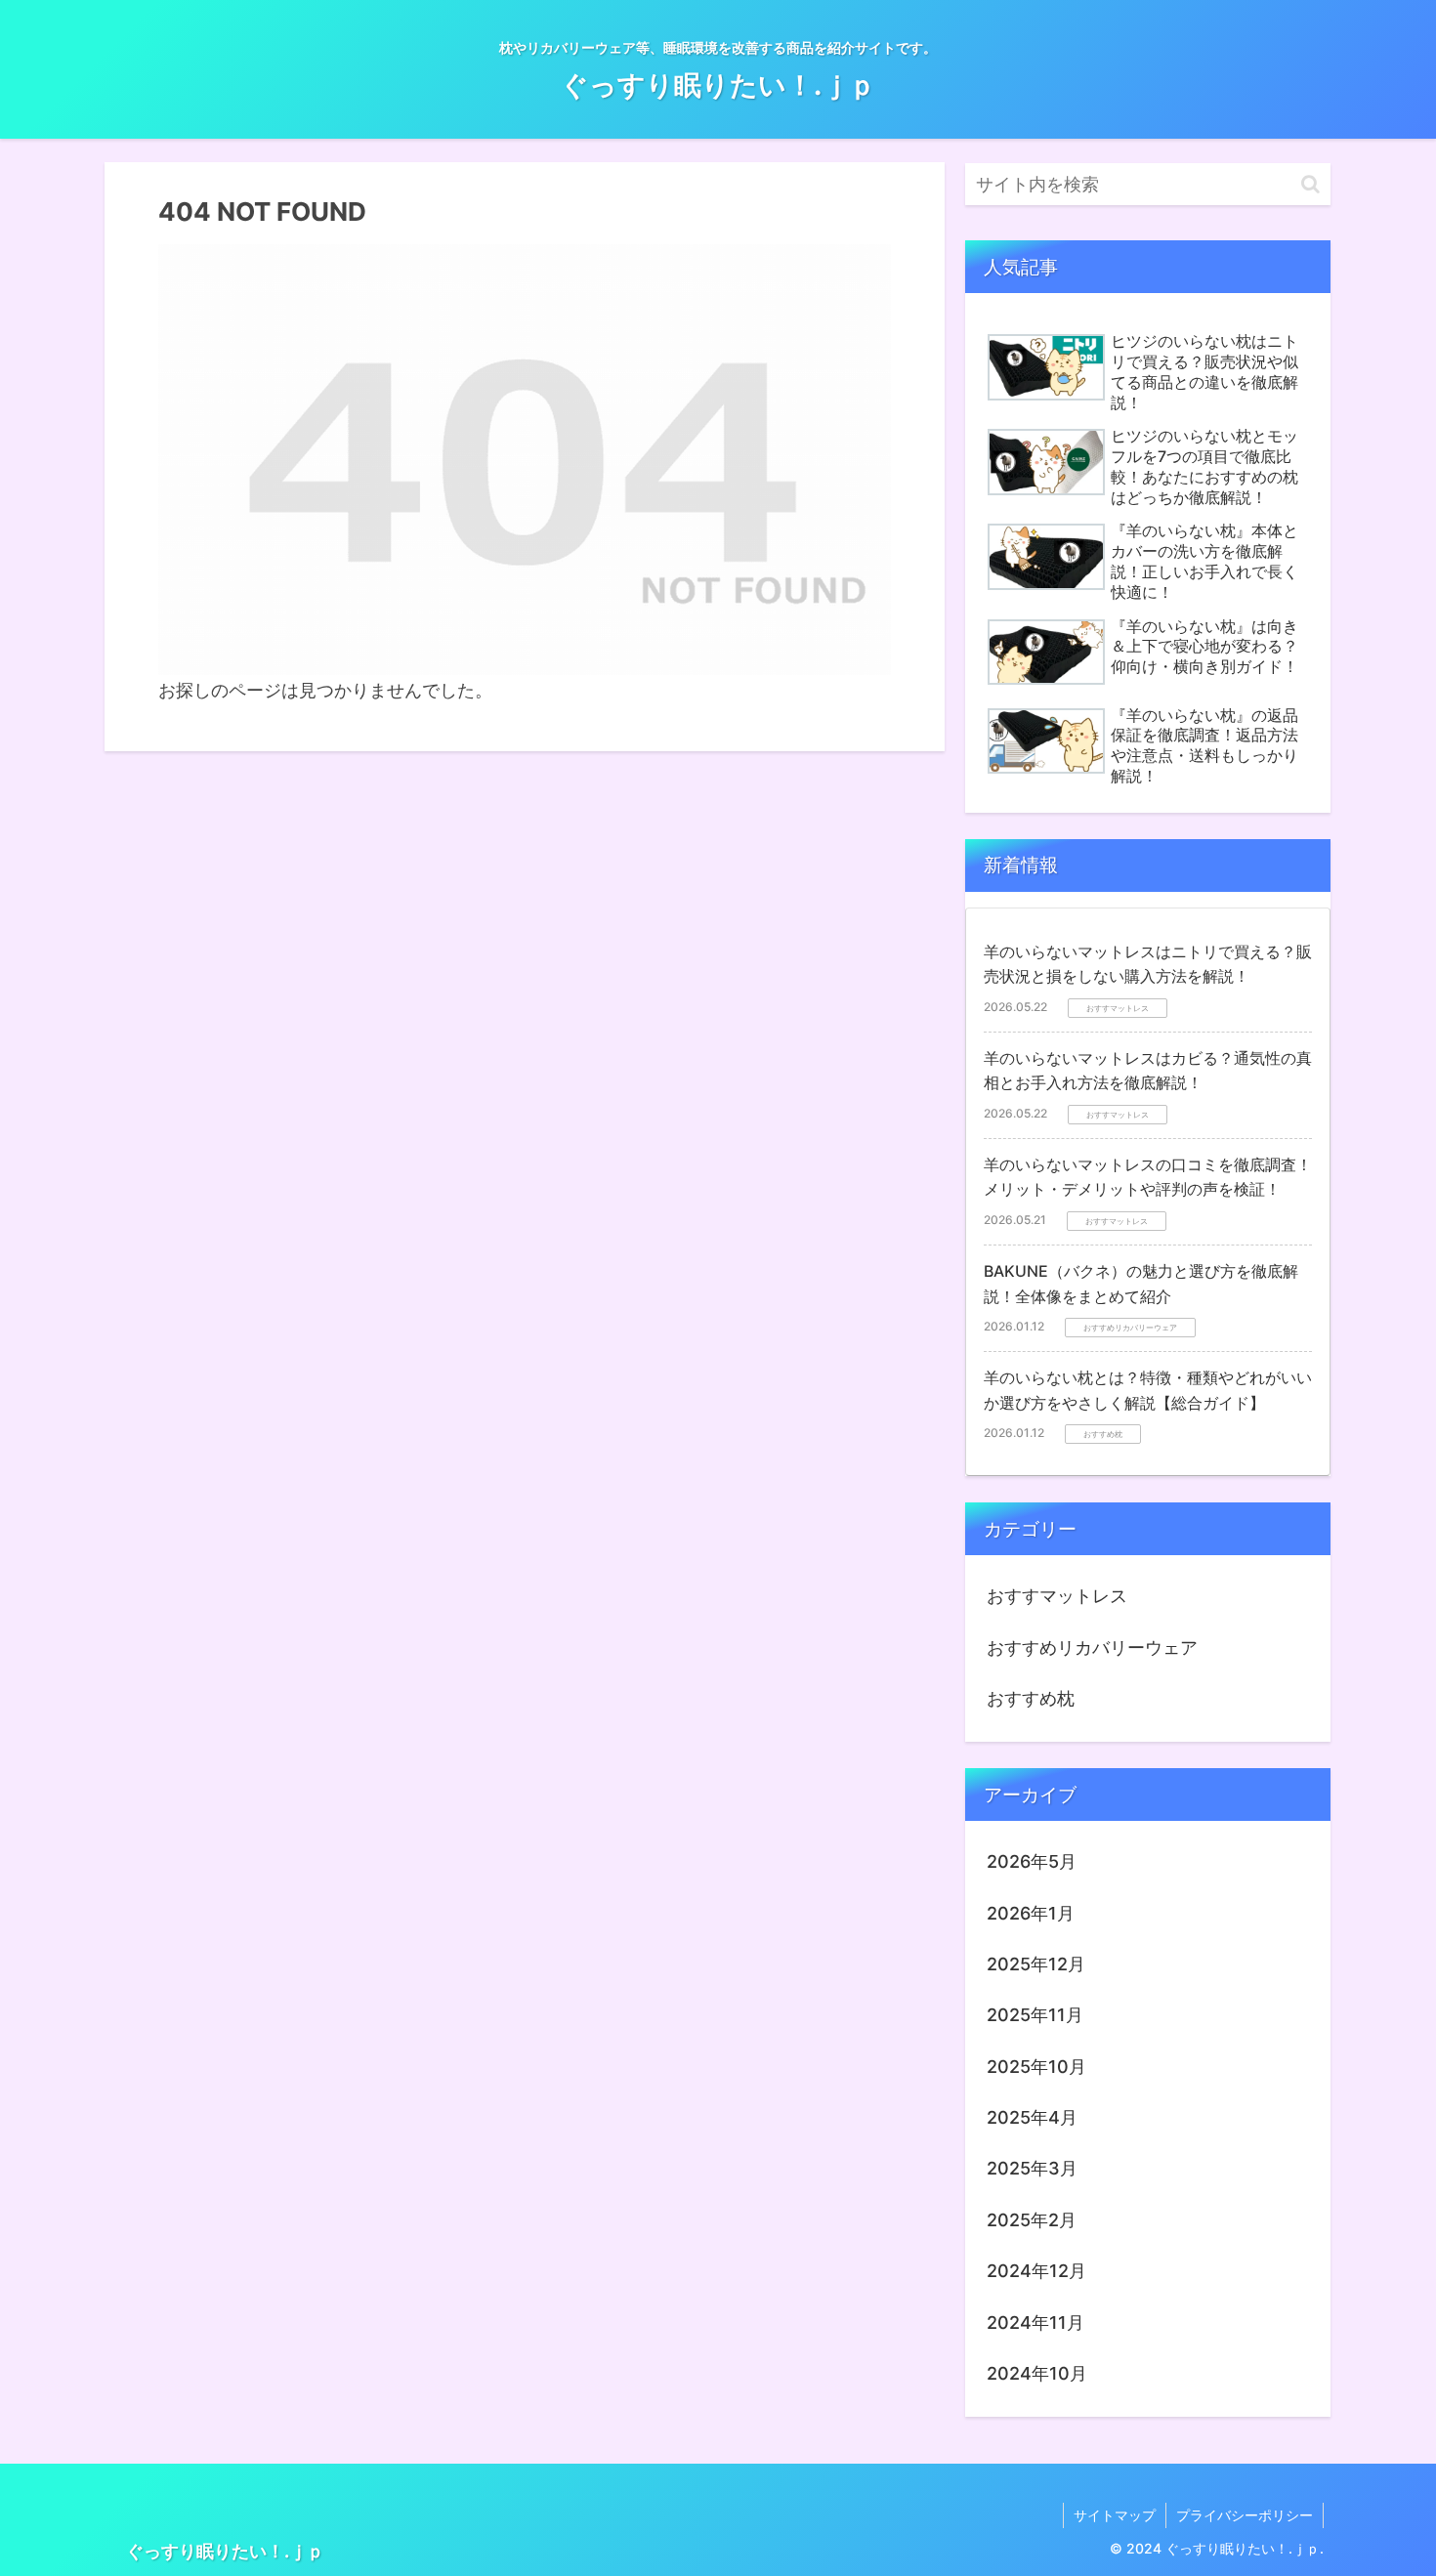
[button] (1310, 184)
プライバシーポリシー (1245, 2515)
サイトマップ (1115, 2515)
